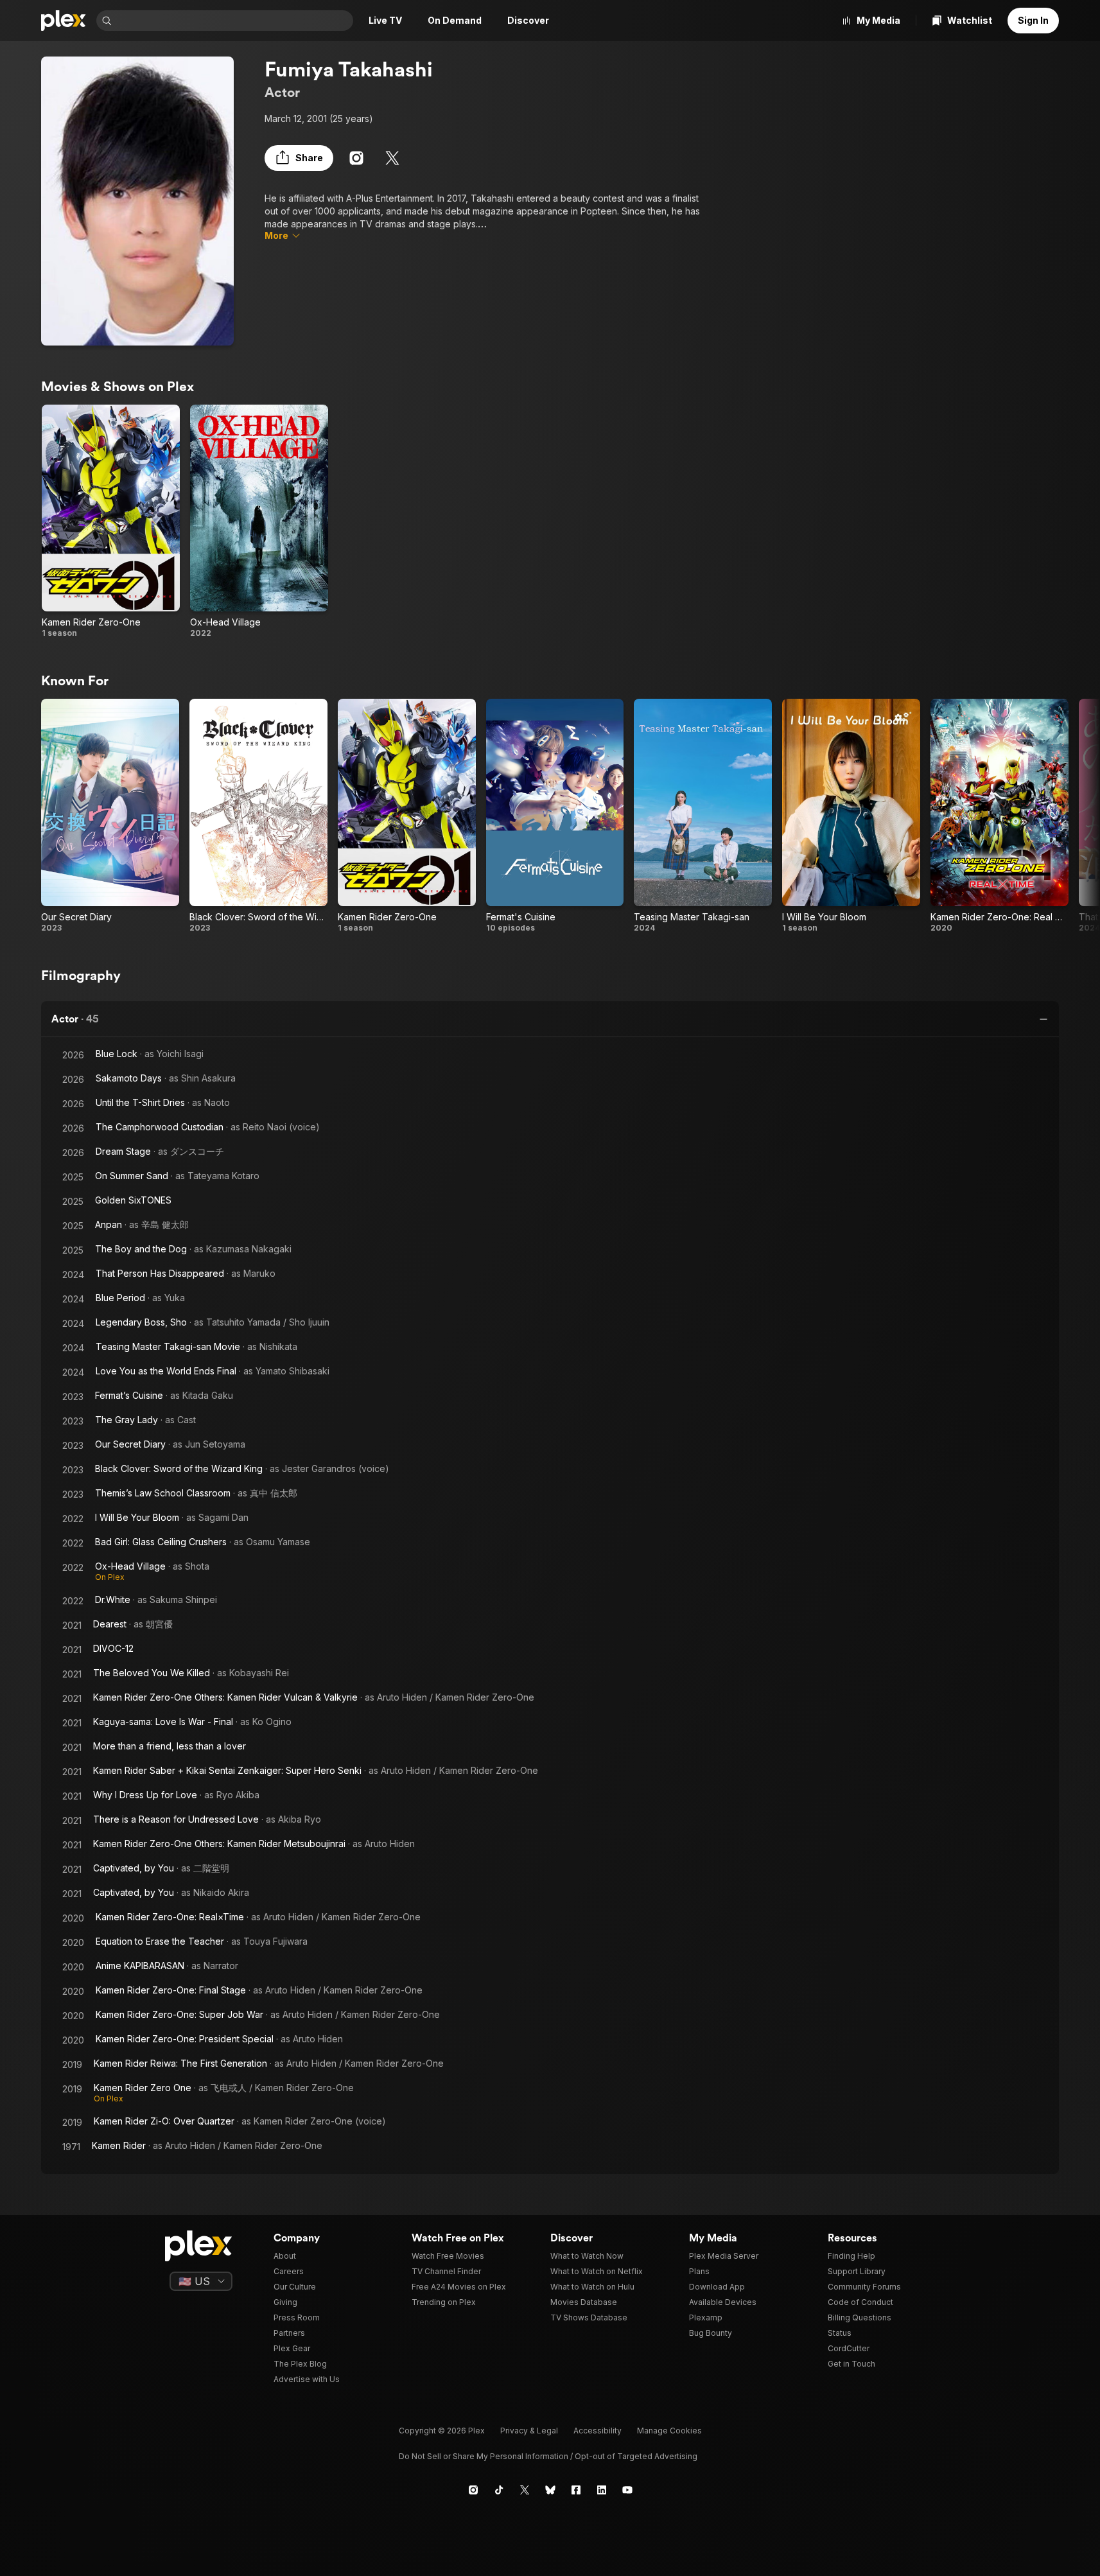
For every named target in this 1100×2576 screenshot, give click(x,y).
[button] (299, 158)
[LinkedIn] (602, 2490)
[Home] (64, 21)
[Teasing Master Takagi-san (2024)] (703, 816)
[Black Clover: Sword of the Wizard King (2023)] (258, 816)
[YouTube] (627, 2490)
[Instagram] (356, 158)
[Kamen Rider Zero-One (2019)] (111, 521)
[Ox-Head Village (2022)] (259, 521)
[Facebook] (576, 2490)
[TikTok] (499, 2490)
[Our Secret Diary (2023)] (110, 816)
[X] (392, 158)
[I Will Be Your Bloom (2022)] (851, 816)
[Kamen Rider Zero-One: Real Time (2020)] (1000, 816)
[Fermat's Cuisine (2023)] (555, 816)
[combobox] (234, 21)
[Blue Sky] (550, 2490)
